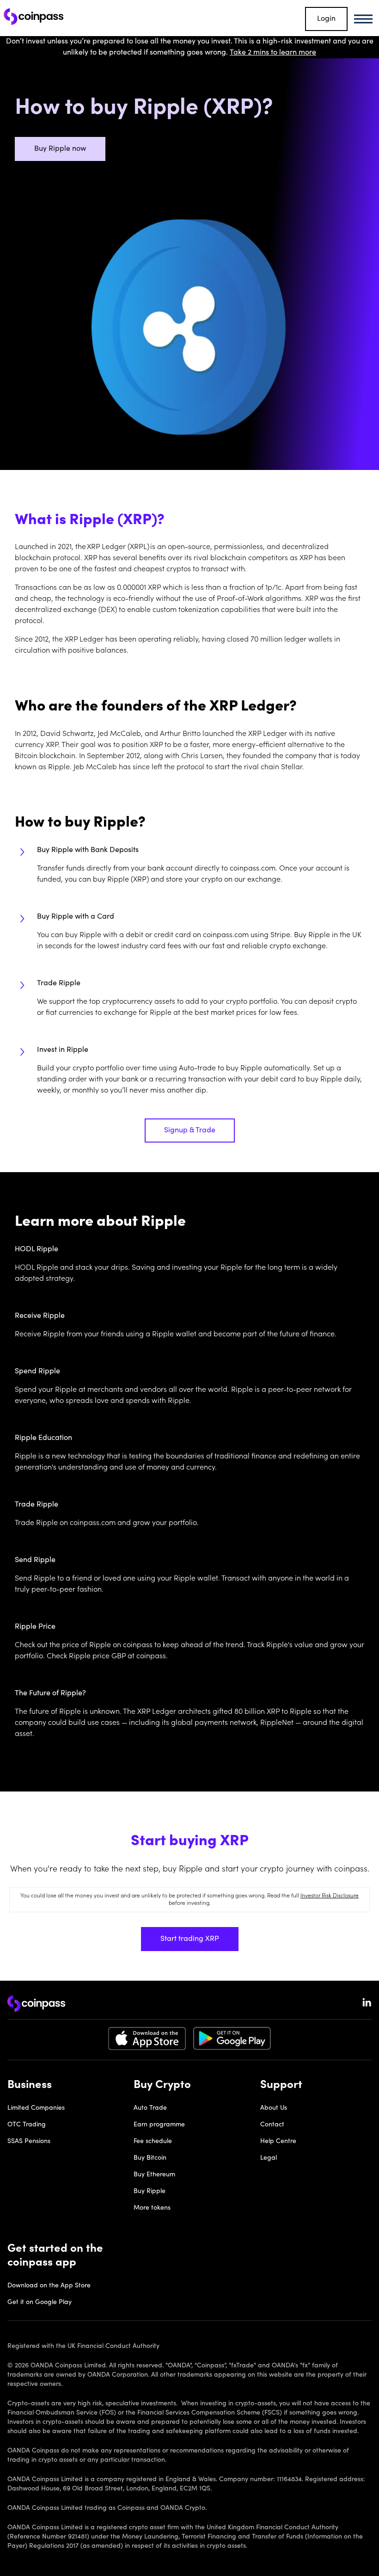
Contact (272, 2125)
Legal (269, 2158)
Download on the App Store (49, 2286)
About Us (274, 2108)
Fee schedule (153, 2142)
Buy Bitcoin (150, 2158)
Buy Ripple (150, 2192)
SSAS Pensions (29, 2142)
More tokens (152, 2208)
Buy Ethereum (154, 2175)
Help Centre (278, 2142)
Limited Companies (36, 2108)
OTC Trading (27, 2125)
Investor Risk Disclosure (330, 1896)
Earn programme (159, 2125)
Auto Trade (150, 2108)
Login (326, 19)
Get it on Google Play (40, 2303)
